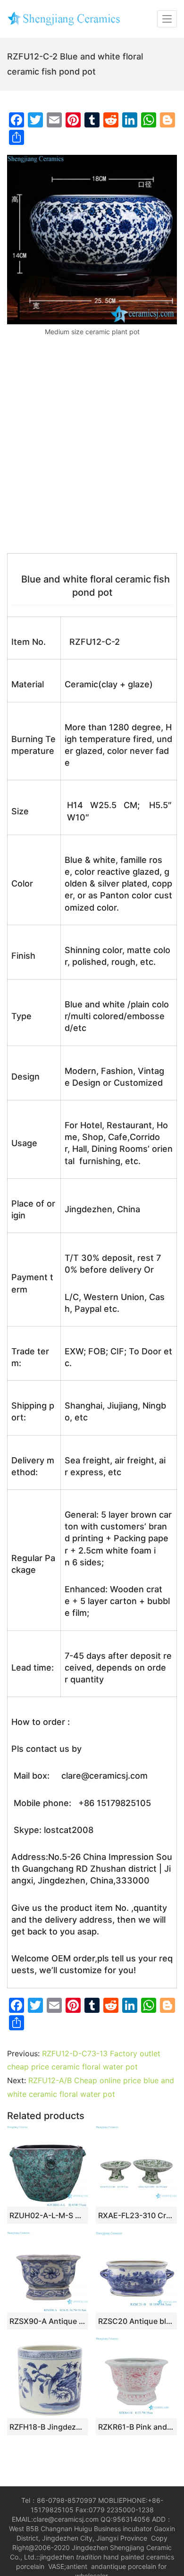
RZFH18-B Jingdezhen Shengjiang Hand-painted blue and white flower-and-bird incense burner (48, 2427)
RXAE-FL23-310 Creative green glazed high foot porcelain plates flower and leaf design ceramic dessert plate (136, 2215)
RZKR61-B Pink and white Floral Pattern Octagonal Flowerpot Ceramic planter (136, 2427)
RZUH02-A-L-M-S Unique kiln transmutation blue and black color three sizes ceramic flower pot (48, 2215)
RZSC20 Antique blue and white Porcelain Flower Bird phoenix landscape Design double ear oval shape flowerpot (136, 2321)
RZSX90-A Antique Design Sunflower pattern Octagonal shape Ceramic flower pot (48, 2321)
